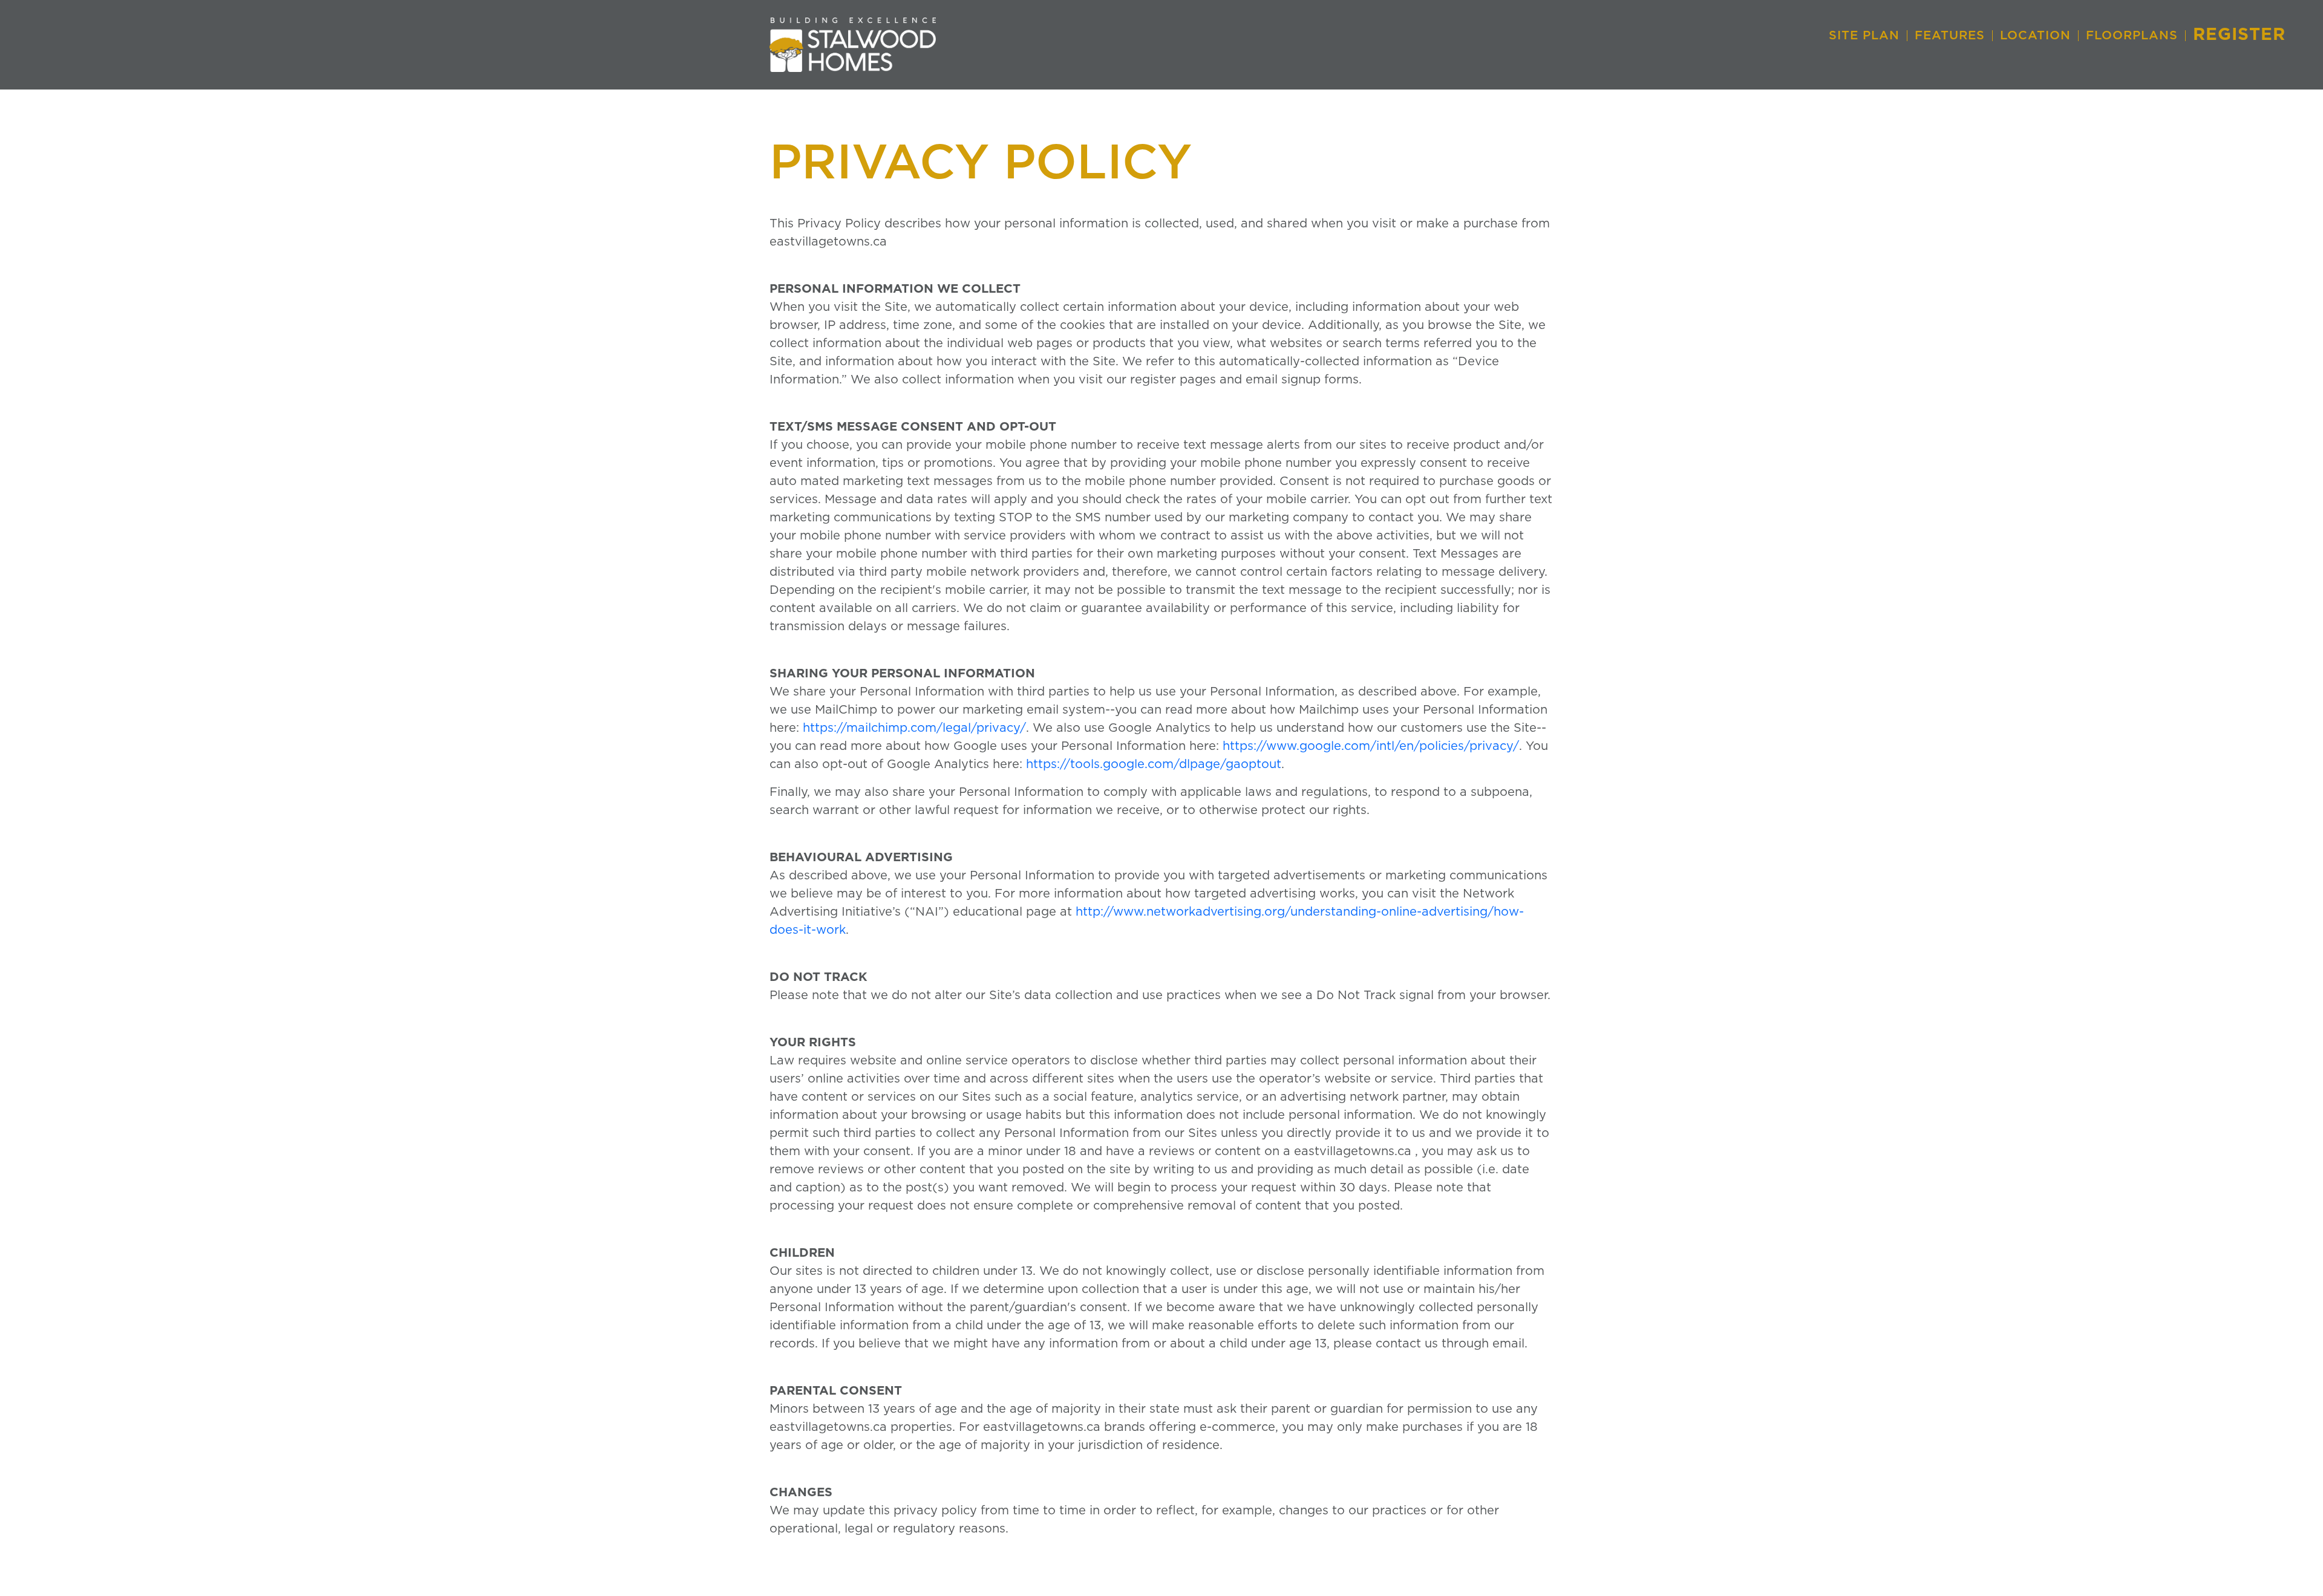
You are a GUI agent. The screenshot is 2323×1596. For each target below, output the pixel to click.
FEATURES (1950, 36)
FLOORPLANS (2132, 36)
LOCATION (2035, 36)
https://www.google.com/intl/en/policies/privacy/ (1371, 746)
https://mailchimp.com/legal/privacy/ (914, 728)
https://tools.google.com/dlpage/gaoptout (1154, 764)
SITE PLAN (1864, 36)
